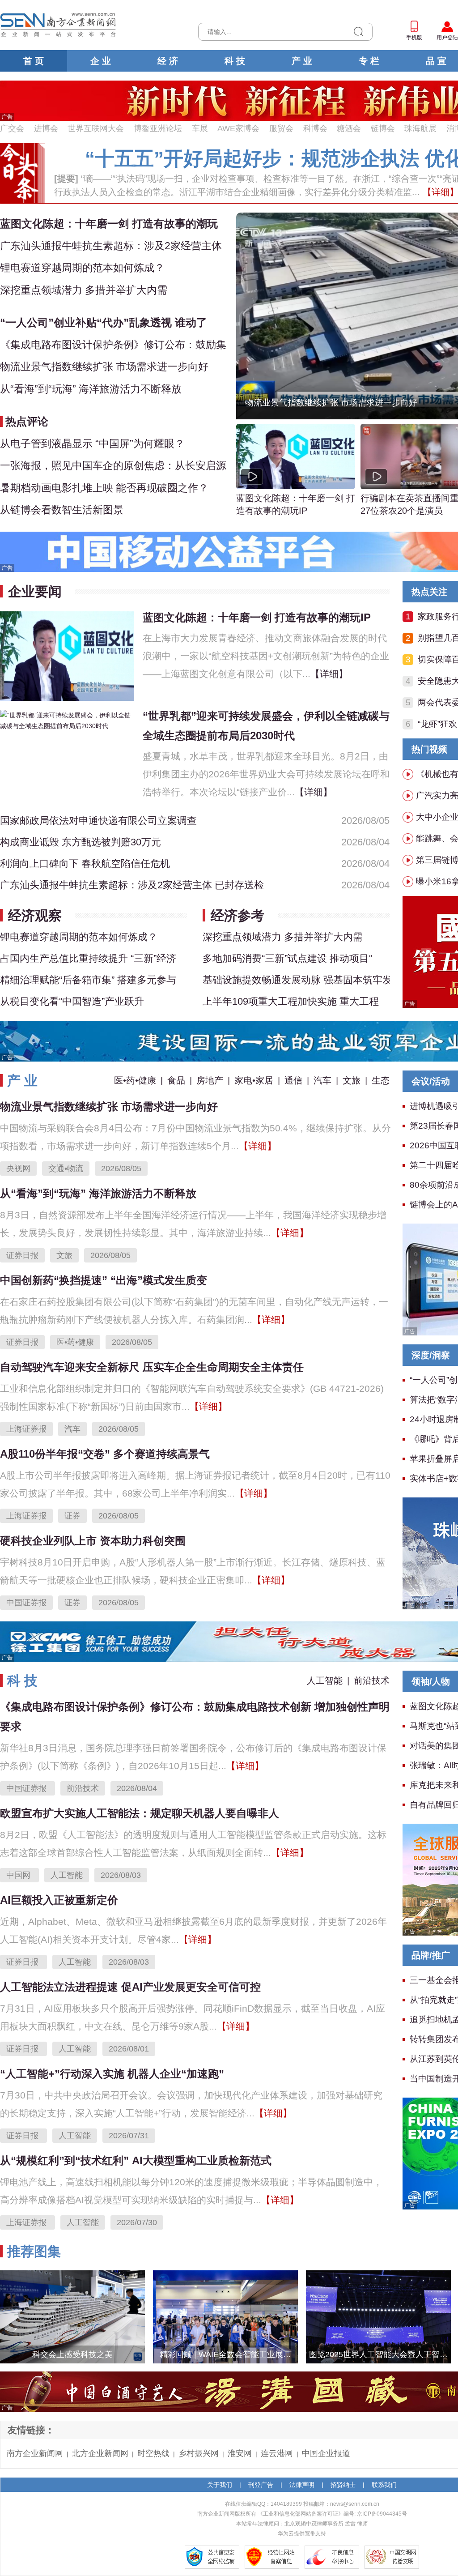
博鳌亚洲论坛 (158, 128)
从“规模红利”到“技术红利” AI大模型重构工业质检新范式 (136, 2160)
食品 (176, 1080)
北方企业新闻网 (100, 2453)
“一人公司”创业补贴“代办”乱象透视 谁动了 (104, 322)
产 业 (302, 61)
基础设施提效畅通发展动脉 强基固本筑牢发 (296, 980)
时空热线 (153, 2453)
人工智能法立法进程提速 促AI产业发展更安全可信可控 (130, 1987)
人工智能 (325, 1680)
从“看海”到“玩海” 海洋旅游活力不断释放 (91, 389)
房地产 (210, 1080)
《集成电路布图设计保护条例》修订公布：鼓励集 (113, 345)
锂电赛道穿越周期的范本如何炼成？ (82, 268)
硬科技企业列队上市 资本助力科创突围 (93, 1541)
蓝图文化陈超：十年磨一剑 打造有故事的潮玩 (109, 224)
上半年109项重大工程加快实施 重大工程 (291, 1001)
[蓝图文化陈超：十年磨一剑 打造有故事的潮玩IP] (67, 655)
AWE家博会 (238, 128)
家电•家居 (254, 1080)
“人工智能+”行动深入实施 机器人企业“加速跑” (112, 2074)
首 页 (34, 61)
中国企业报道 (326, 2453)
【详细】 (329, 674)
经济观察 (35, 915)
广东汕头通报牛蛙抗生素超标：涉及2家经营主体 (111, 246)
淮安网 (240, 2453)
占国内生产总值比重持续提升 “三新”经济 (88, 958)
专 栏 (369, 61)
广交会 (12, 128)
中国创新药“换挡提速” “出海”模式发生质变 (104, 1280)
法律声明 (302, 2485)
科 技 (235, 61)
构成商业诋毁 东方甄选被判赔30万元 (81, 842)
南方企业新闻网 (35, 2453)
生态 (381, 1080)
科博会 (315, 128)
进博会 (46, 128)
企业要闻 (35, 591)
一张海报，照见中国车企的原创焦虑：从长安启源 (113, 465)
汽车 (322, 1080)
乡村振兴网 (199, 2453)
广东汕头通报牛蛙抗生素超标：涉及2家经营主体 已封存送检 (132, 885)
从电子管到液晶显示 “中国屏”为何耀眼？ (92, 444)
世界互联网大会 (96, 128)
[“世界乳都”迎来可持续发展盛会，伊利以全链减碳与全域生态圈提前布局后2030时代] (67, 720)
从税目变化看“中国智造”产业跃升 (72, 1001)
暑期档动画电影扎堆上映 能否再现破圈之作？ (104, 488)
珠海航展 (420, 128)
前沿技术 (372, 1680)
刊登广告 (261, 2485)
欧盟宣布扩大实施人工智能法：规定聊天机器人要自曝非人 (140, 1813)
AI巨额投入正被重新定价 (59, 1900)
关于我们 (220, 2485)
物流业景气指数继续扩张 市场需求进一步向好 (104, 367)
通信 (293, 1080)
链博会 (383, 128)
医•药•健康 (135, 1080)
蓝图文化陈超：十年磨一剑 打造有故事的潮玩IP (296, 504)
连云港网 (277, 2453)
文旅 (352, 1080)
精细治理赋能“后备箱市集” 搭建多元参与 (88, 980)
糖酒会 (349, 128)
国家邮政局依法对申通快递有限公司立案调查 (98, 821)
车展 (200, 128)
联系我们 (384, 2485)
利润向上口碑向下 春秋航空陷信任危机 (85, 864)
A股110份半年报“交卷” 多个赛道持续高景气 (105, 1454)
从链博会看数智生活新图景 (62, 510)
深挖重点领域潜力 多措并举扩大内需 (84, 290)
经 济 (168, 61)
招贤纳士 (343, 2485)
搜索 (358, 32)
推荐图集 (34, 2251)
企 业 (101, 61)
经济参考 (237, 915)
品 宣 (436, 61)
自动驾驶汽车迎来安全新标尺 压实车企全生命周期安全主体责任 (152, 1367)
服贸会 (281, 128)
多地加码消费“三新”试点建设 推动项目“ (287, 958)
